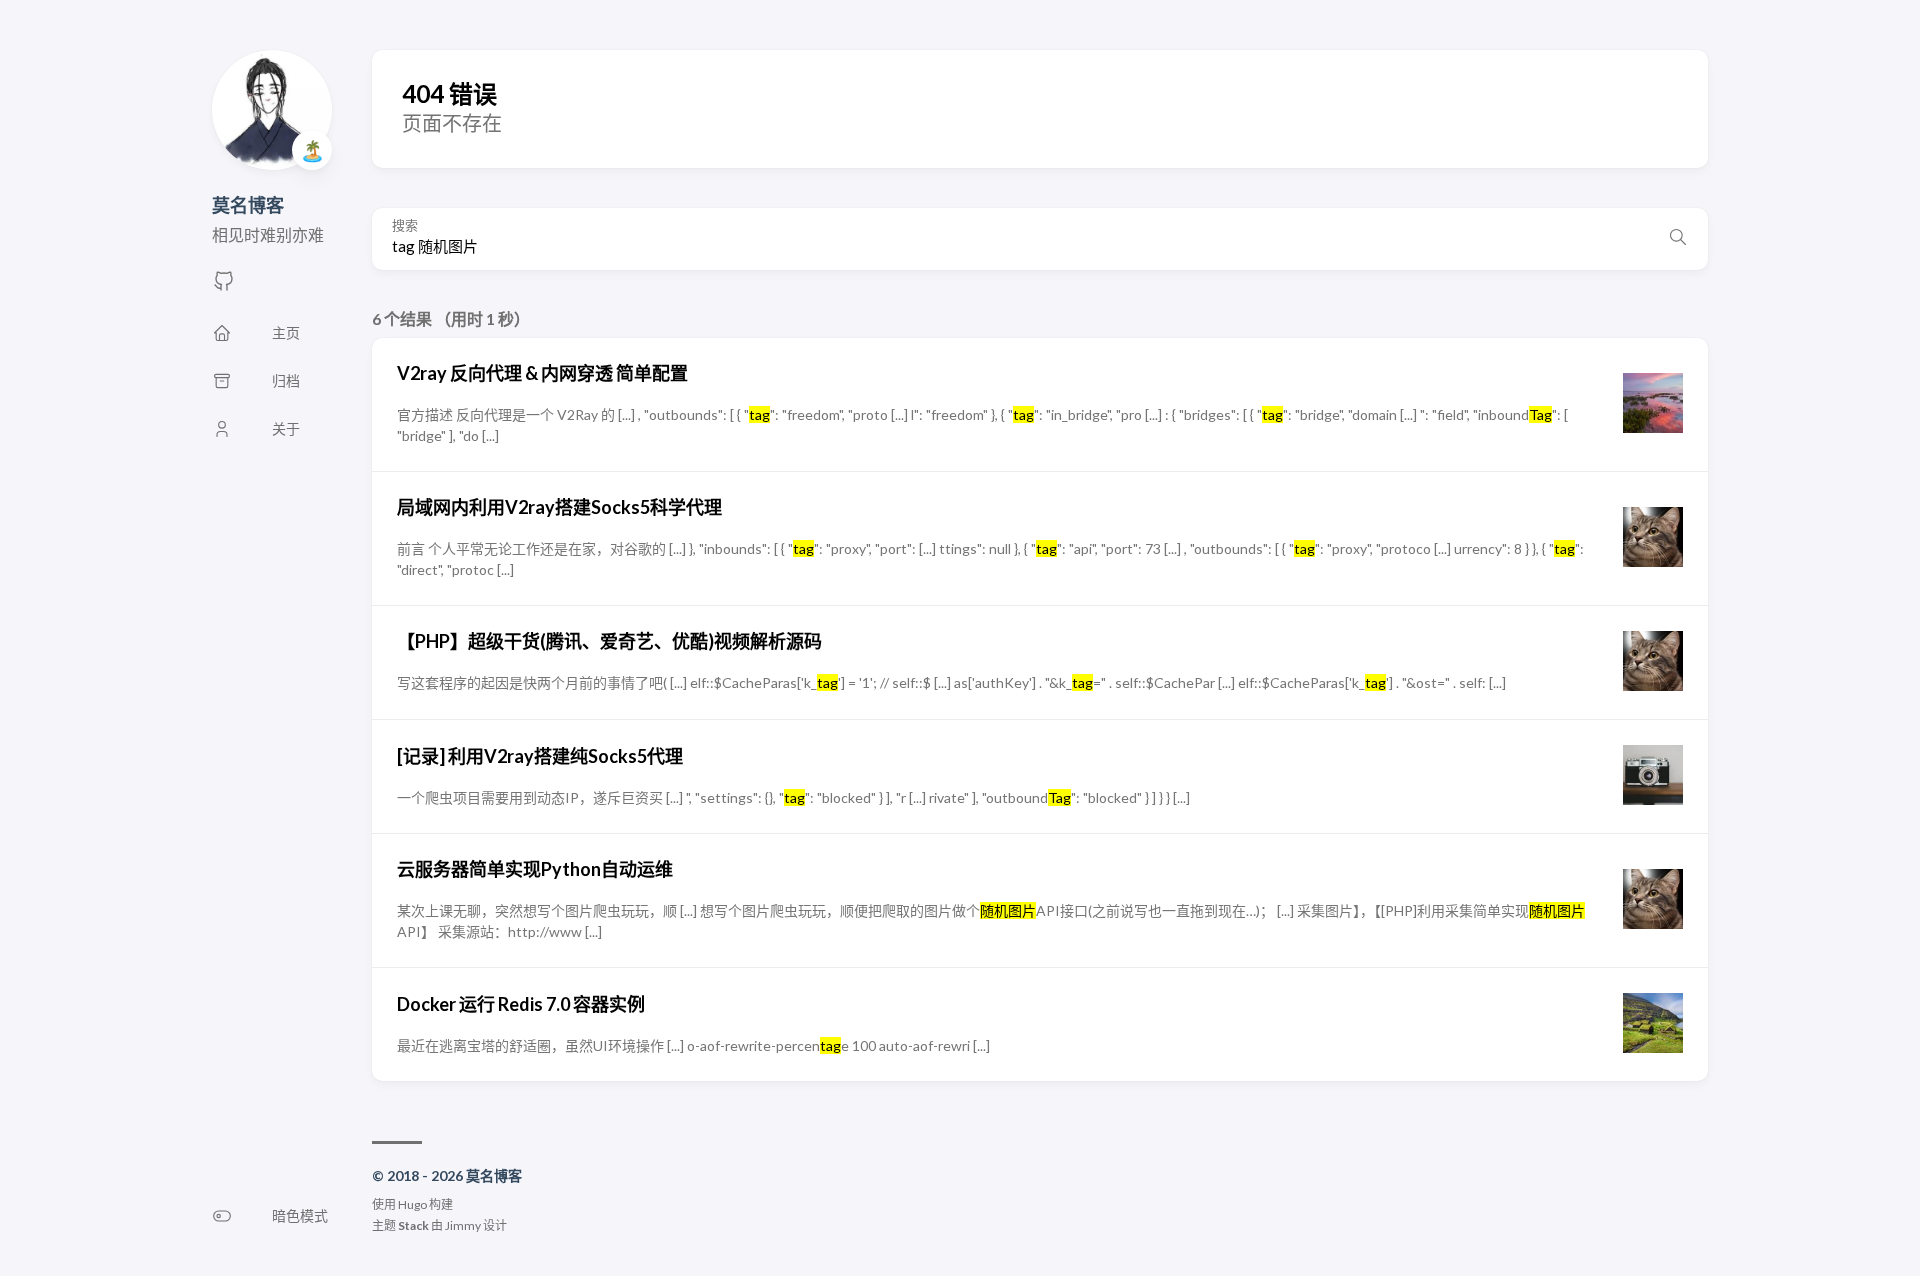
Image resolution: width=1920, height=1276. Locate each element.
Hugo (412, 1204)
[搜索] (1678, 239)
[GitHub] (224, 286)
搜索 (405, 225)
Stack (413, 1225)
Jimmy (463, 1225)
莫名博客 (248, 205)
